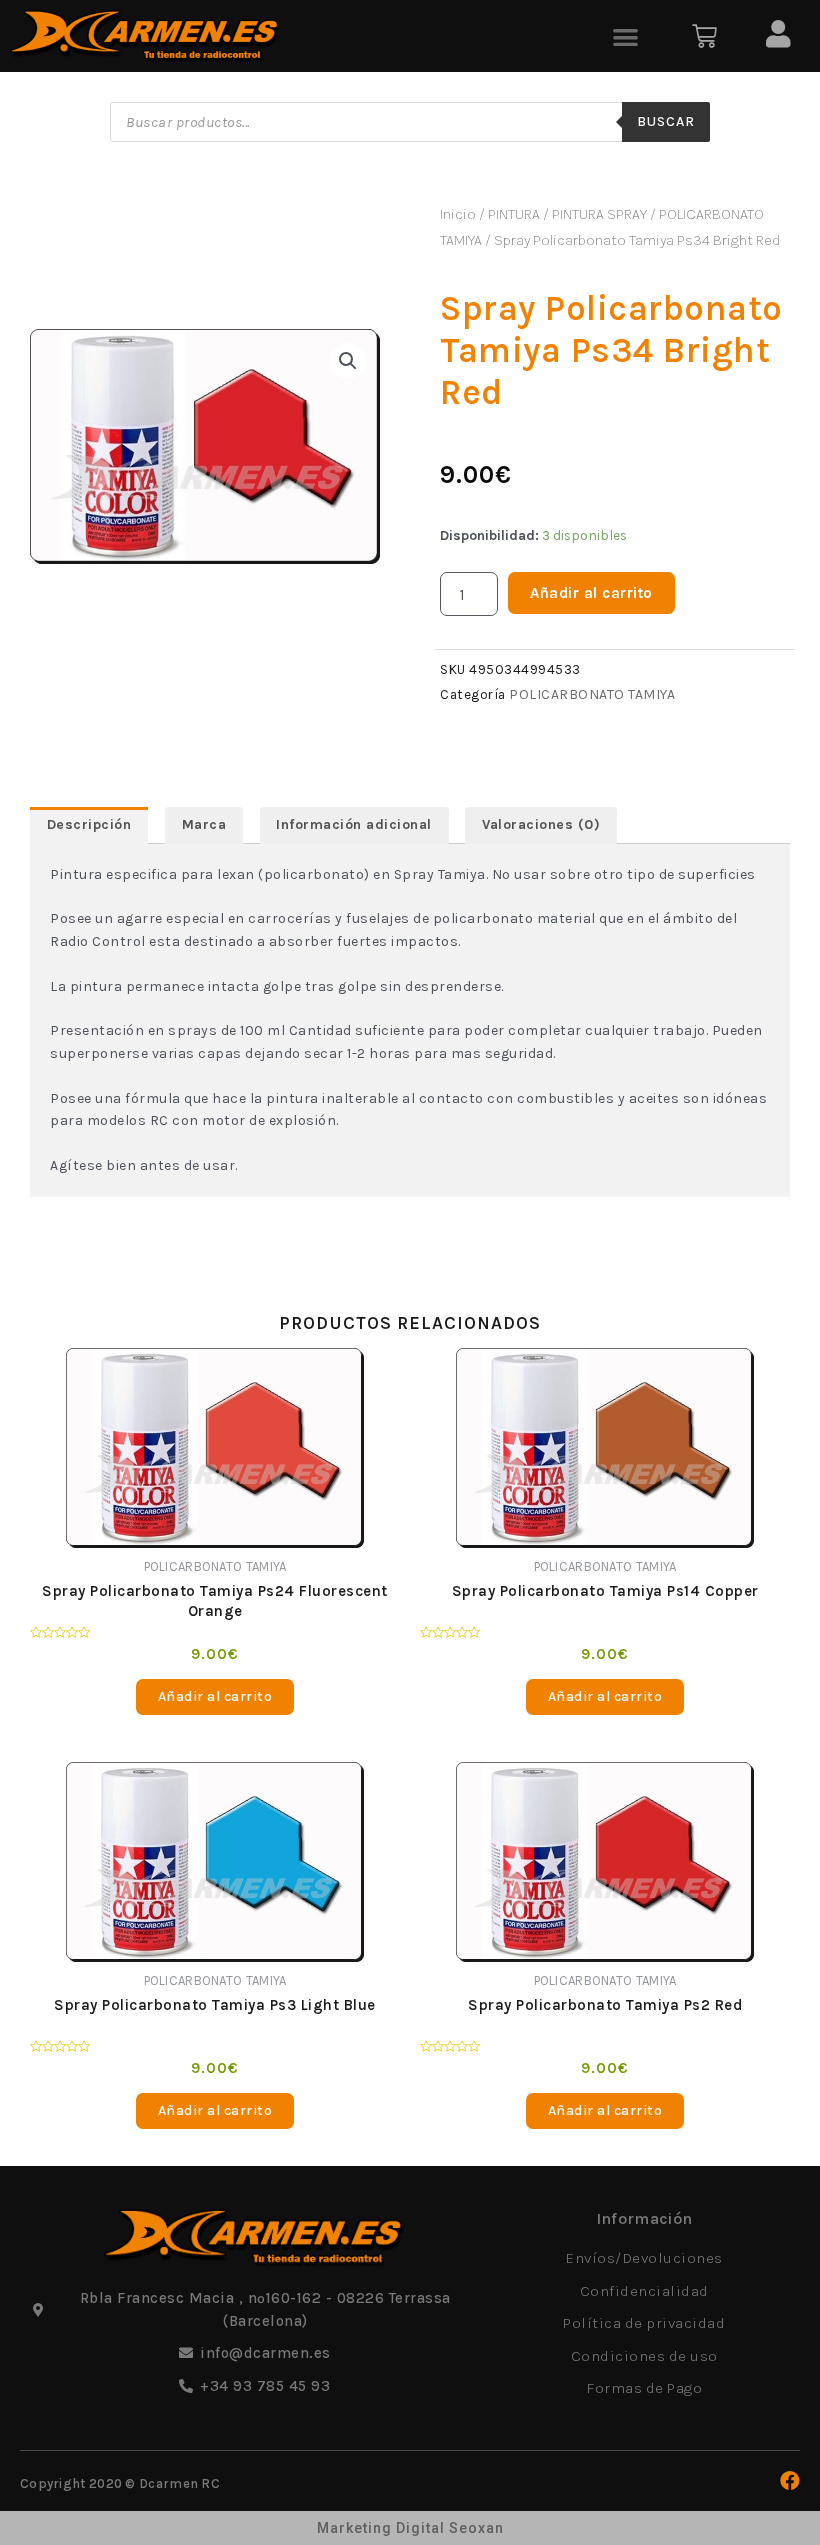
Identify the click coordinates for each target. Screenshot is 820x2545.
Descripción (89, 824)
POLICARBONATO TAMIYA (592, 694)
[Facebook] (790, 2481)
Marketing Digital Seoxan (410, 2528)
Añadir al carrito (591, 593)
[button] (626, 36)
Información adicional (354, 824)
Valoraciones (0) (541, 824)
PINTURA (514, 214)
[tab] (89, 825)
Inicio (458, 214)
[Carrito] (704, 36)
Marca (204, 824)
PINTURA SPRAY (599, 214)
